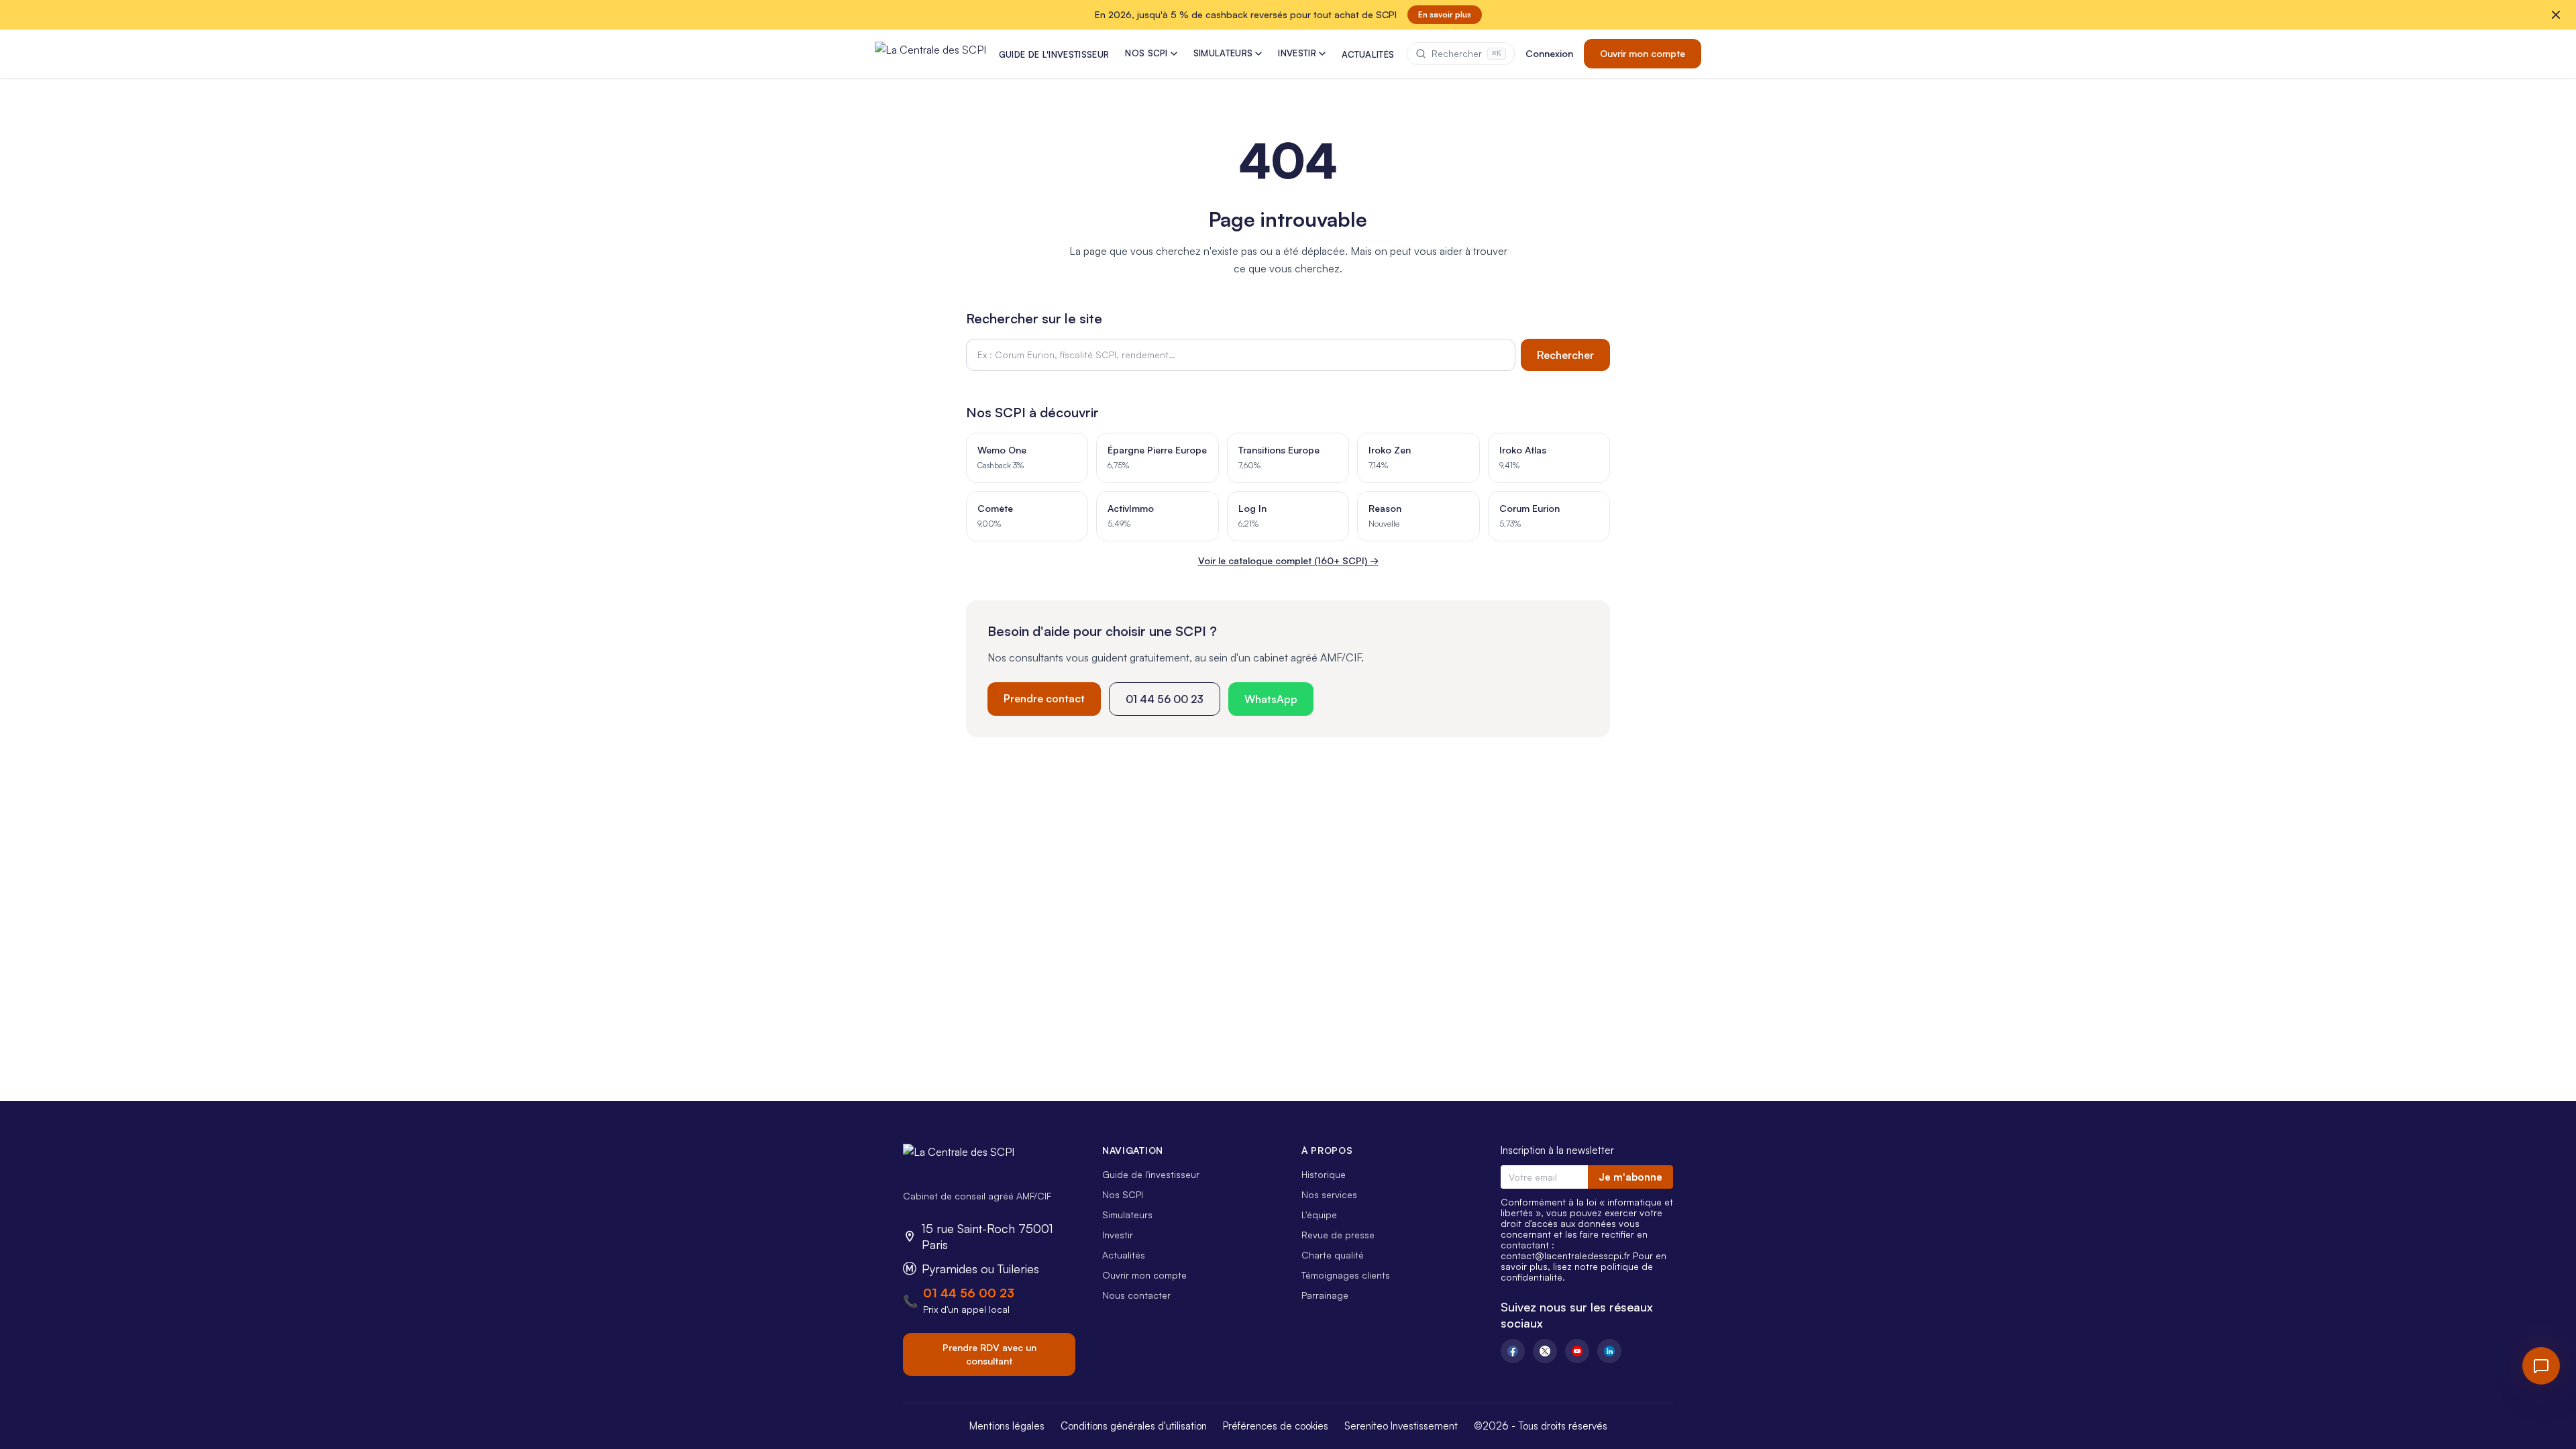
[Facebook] (1513, 1351)
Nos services (1329, 1194)
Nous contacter (1136, 1295)
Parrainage (1325, 1295)
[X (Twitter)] (1545, 1351)
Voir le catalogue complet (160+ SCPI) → (1288, 560)
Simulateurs (1127, 1215)
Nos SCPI (1123, 1194)
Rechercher (1565, 355)
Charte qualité (1333, 1255)
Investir (1118, 1235)
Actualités (1124, 1255)
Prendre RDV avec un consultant (989, 1354)
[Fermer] (2556, 15)
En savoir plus (1445, 14)
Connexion (1549, 53)
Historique (1324, 1174)
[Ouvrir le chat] (2541, 1366)
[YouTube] (1577, 1351)
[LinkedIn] (1609, 1351)
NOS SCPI (1146, 53)
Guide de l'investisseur (1151, 1174)
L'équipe (1319, 1215)
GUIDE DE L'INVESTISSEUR (1054, 54)
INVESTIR (1297, 53)
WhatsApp (1271, 699)
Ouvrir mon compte (1643, 53)
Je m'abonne (1630, 1177)
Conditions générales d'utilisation (1134, 1426)
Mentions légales (1007, 1426)
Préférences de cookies (1276, 1426)
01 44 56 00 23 (1165, 699)
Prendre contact (1044, 698)
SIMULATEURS (1223, 53)
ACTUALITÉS (1368, 54)
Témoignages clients (1346, 1275)
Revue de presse (1338, 1235)
